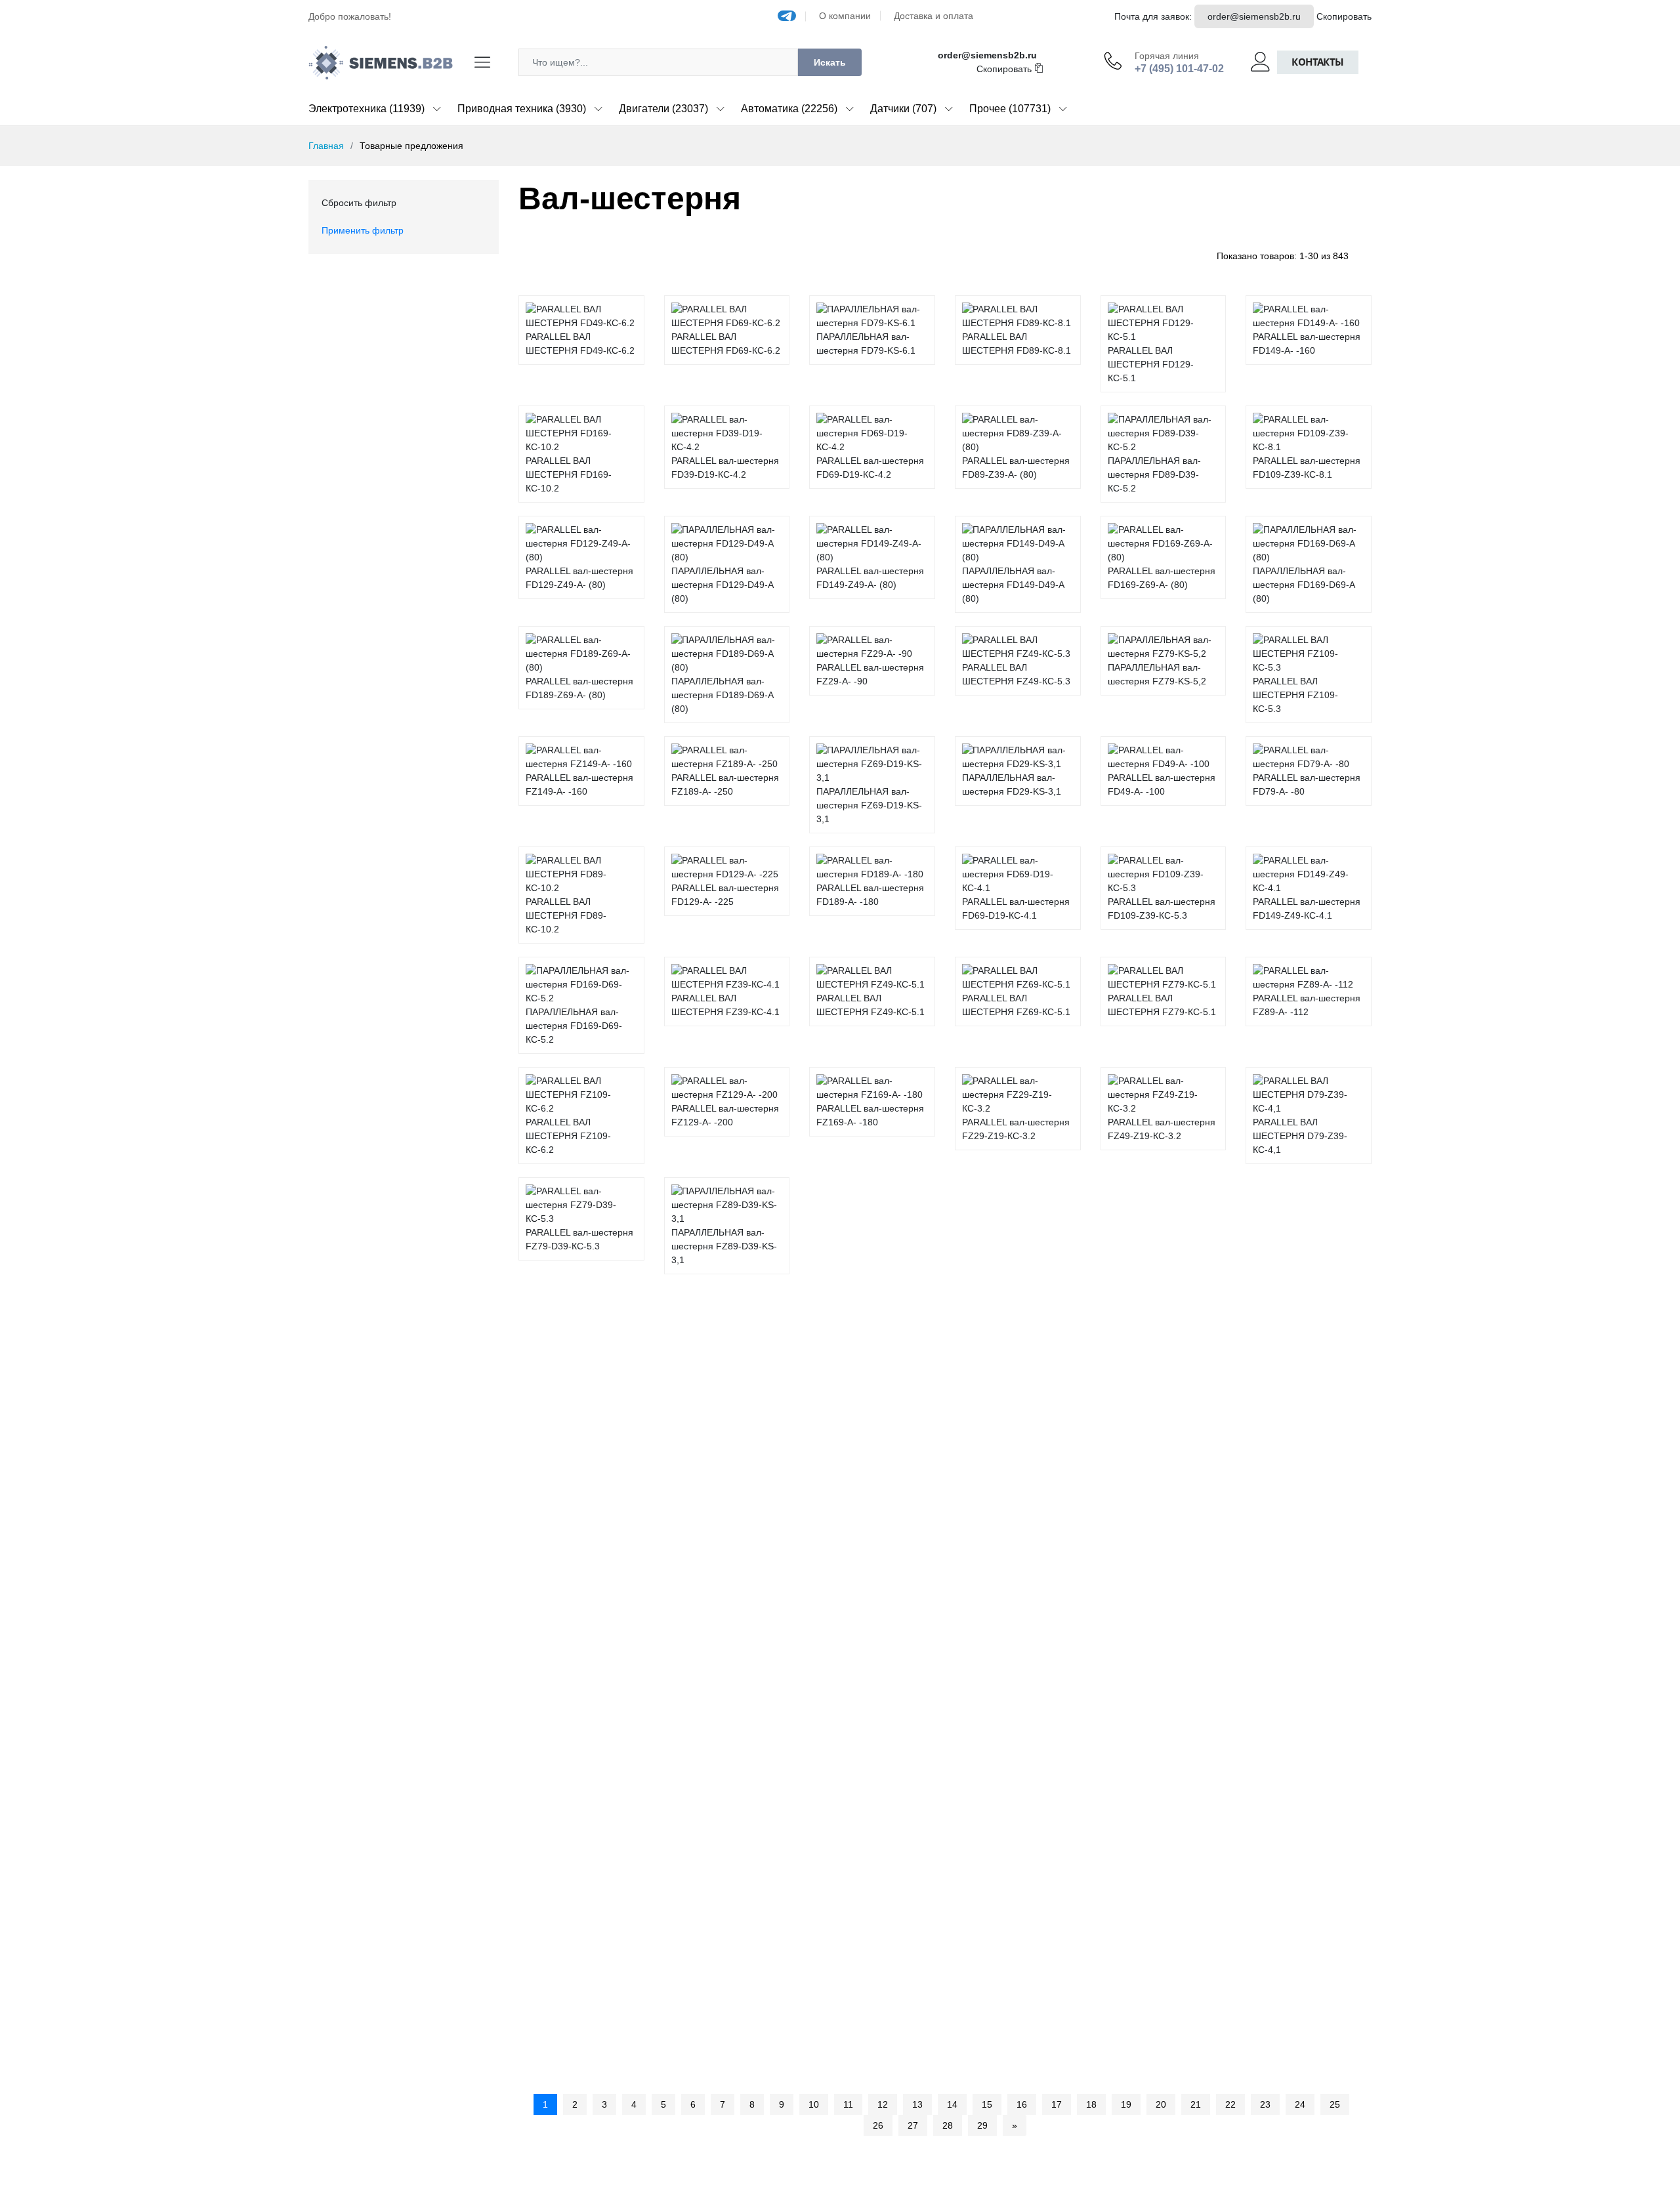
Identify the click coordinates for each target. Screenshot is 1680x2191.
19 (1126, 2104)
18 (1091, 2104)
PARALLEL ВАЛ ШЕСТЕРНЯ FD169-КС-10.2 (569, 474)
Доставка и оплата (934, 16)
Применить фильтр (363, 230)
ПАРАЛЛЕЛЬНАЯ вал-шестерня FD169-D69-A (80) (1304, 585)
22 (1230, 2104)
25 (1335, 2104)
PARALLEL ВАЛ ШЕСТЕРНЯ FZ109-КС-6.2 (568, 1136)
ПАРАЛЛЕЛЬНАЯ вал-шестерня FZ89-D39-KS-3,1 (724, 1246)
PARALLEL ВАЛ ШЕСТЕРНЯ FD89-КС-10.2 (566, 915)
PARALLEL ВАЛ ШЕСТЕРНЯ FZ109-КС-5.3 (1295, 695)
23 (1265, 2104)
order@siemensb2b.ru (1254, 16)
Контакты (1318, 62)
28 (948, 2125)
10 (814, 2104)
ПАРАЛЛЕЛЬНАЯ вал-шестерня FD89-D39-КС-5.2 (1154, 474)
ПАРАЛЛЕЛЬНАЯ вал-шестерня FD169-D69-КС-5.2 (574, 1026)
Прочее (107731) (1010, 109)
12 (883, 2104)
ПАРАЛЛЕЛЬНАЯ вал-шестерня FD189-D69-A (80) (722, 695)
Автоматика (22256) (789, 109)
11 (848, 2104)
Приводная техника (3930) (522, 109)
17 (1057, 2104)
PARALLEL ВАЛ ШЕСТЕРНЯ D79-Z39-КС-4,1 (1300, 1136)
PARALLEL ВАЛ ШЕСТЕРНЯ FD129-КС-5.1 (1151, 364)
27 (913, 2125)
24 (1300, 2104)
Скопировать (1344, 16)
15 (987, 2104)
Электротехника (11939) (367, 109)
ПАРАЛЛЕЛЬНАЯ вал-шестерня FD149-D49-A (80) (1013, 585)
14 (952, 2104)
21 (1196, 2104)
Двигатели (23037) (663, 109)
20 (1161, 2104)
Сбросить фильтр (359, 203)
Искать (830, 62)
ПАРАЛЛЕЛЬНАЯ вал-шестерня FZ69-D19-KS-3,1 (869, 805)
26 (878, 2125)
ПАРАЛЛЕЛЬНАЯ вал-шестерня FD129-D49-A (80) (722, 585)
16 (1022, 2104)
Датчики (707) (903, 109)
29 (982, 2125)
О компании (845, 16)
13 (917, 2104)
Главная (326, 146)
